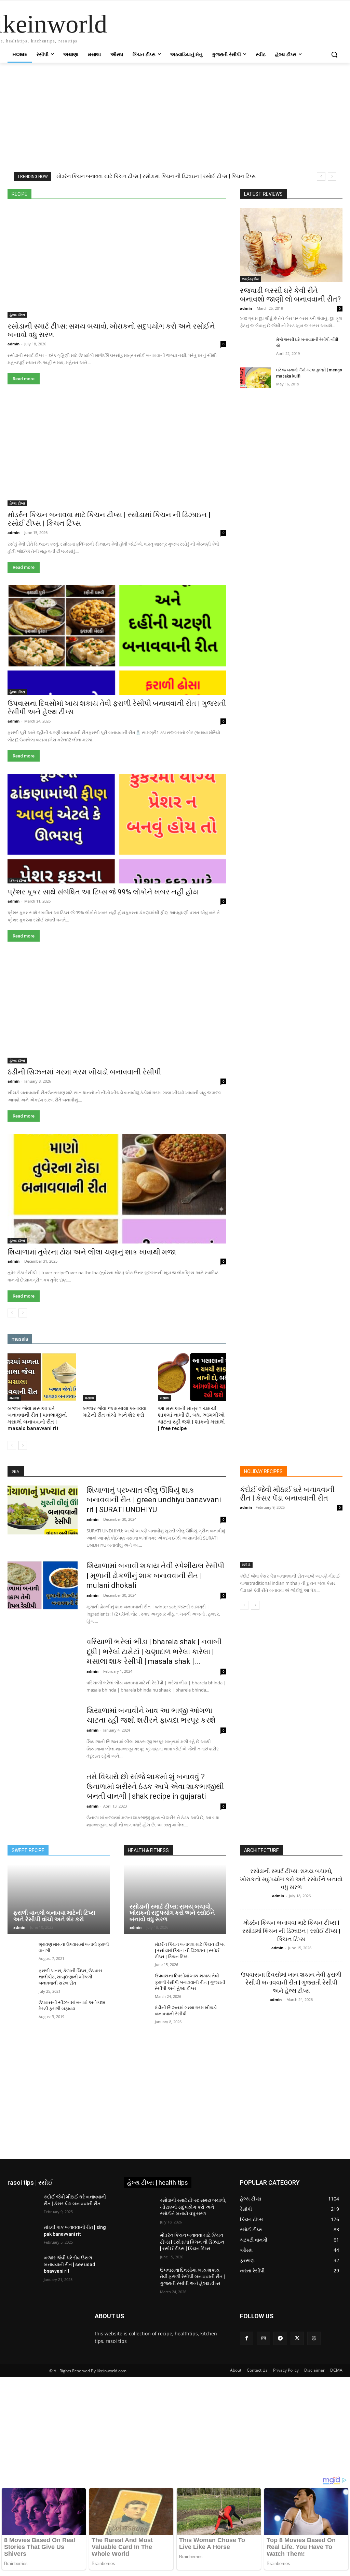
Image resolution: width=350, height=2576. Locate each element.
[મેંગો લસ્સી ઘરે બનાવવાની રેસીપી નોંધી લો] (255, 347)
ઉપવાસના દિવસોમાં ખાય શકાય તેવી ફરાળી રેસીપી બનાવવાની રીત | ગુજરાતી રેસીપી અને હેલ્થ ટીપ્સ (190, 1982)
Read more (24, 379)
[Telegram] (280, 2338)
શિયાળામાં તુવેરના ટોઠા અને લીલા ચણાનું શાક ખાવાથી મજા (92, 1252)
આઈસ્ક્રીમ (193, 170)
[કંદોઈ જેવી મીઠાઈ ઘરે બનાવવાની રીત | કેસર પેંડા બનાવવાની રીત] (291, 1542)
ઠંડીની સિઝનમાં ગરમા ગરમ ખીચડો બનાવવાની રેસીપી (84, 1072)
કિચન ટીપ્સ (84, 174)
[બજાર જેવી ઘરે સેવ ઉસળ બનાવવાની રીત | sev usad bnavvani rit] (23, 2265)
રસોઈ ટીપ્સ (195, 179)
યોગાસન (166, 179)
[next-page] (23, 1313)
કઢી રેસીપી (53, 174)
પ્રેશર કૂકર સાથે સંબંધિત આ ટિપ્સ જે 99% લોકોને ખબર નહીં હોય (103, 892)
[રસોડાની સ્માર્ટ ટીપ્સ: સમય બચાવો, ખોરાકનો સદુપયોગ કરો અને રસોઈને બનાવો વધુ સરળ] (117, 263)
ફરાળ (120, 179)
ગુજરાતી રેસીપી (118, 174)
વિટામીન (107, 184)
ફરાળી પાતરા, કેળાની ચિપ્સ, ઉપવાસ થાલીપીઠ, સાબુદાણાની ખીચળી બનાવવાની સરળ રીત (70, 1977)
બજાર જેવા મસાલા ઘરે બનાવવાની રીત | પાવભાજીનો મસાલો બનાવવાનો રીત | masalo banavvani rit (37, 1419)
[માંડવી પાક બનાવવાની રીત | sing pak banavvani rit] (23, 2235)
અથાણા (165, 170)
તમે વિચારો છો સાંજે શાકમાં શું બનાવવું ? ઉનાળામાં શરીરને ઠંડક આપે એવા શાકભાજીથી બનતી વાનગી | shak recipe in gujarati (155, 1786)
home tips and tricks (65, 170)
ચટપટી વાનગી (190, 174)
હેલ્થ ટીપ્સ (217, 184)
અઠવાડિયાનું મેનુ (132, 170)
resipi (101, 170)
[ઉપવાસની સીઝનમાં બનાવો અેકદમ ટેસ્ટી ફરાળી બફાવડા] (20, 2009)
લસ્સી (83, 184)
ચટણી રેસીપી (154, 174)
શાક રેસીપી (135, 184)
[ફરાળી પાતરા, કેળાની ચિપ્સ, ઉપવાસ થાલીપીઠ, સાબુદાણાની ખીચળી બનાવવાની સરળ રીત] (20, 1977)
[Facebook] (247, 2338)
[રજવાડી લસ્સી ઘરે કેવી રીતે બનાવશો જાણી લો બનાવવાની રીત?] (291, 245)
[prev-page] (12, 1313)
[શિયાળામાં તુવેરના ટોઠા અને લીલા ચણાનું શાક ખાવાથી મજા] (117, 1189)
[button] (334, 54)
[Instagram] (263, 2338)
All (32, 170)
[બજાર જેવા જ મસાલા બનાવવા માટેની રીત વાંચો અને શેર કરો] (117, 1377)
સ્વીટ (192, 184)
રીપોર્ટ (221, 179)
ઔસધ (220, 170)
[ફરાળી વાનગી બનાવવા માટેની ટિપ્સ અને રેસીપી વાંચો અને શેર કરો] (59, 1899)
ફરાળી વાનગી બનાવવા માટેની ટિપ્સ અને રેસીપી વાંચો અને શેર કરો (54, 1916)
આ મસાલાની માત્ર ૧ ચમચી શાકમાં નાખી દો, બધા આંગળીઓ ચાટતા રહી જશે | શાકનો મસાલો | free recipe (191, 1419)
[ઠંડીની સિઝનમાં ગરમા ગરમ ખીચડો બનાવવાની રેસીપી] (117, 1009)
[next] (332, 176)
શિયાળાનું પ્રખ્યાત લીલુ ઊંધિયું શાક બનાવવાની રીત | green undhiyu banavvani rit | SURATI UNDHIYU (154, 1500)
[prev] (321, 176)
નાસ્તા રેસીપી (33, 179)
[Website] (314, 2338)
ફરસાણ (98, 179)
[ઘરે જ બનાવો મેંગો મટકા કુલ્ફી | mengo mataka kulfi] (255, 378)
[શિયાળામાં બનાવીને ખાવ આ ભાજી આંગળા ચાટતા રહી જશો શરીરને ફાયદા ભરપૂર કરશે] (43, 1730)
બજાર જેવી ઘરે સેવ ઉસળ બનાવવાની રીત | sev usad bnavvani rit (70, 2264)
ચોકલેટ (219, 174)
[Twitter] (297, 2338)
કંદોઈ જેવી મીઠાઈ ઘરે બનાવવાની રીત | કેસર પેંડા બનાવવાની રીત (287, 1494)
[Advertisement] (175, 113)
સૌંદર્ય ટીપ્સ (166, 184)
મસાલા (142, 179)
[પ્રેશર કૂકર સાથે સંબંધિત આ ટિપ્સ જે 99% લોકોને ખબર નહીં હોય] (117, 829)
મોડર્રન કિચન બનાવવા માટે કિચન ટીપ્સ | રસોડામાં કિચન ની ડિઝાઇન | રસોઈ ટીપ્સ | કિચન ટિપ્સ (190, 1950)
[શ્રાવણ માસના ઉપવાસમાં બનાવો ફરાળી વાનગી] (20, 1951)
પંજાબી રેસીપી (68, 179)
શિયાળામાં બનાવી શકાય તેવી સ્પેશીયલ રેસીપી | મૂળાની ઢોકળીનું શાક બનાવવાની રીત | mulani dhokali (155, 1576)
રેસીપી (62, 184)
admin (14, 344)
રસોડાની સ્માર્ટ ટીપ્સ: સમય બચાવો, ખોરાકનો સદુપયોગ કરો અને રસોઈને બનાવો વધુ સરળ (172, 1913)
